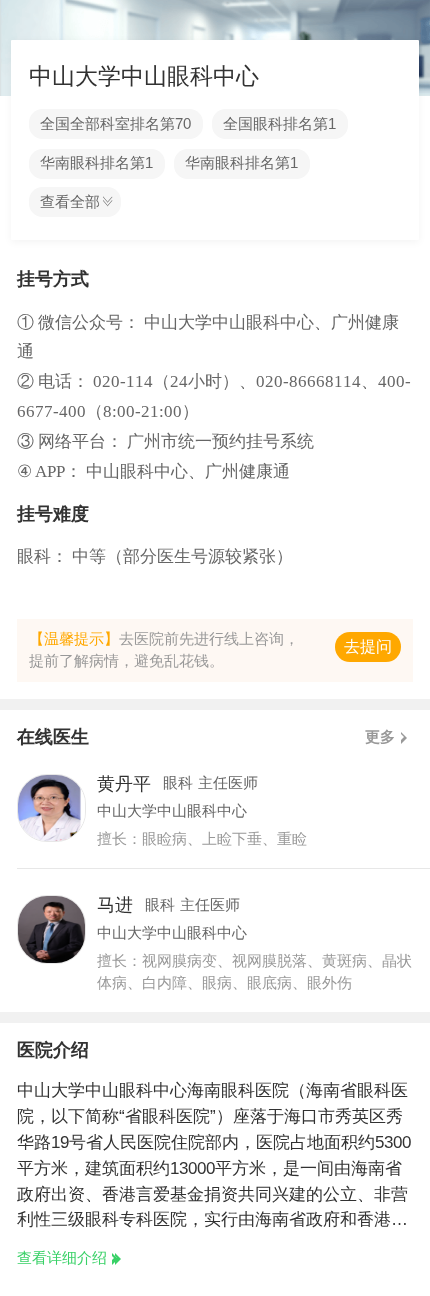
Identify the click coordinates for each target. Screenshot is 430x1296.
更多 (380, 737)
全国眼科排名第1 (279, 124)
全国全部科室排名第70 (115, 124)
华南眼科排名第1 (96, 163)
